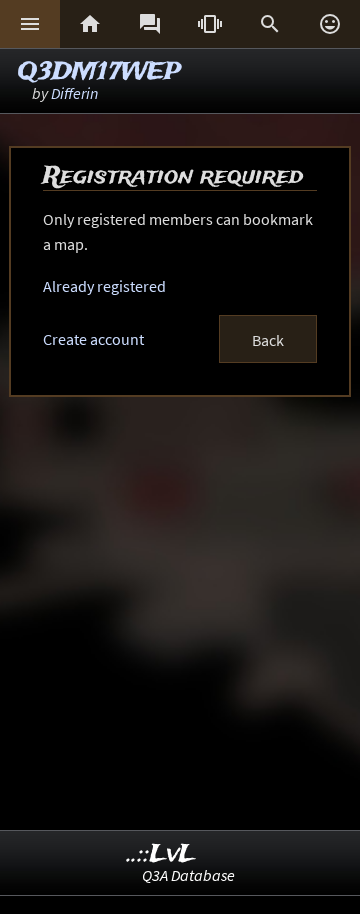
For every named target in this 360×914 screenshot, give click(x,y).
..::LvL (161, 854)
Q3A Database (188, 875)
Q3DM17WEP (99, 72)
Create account (93, 339)
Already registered (104, 286)
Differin (74, 93)
